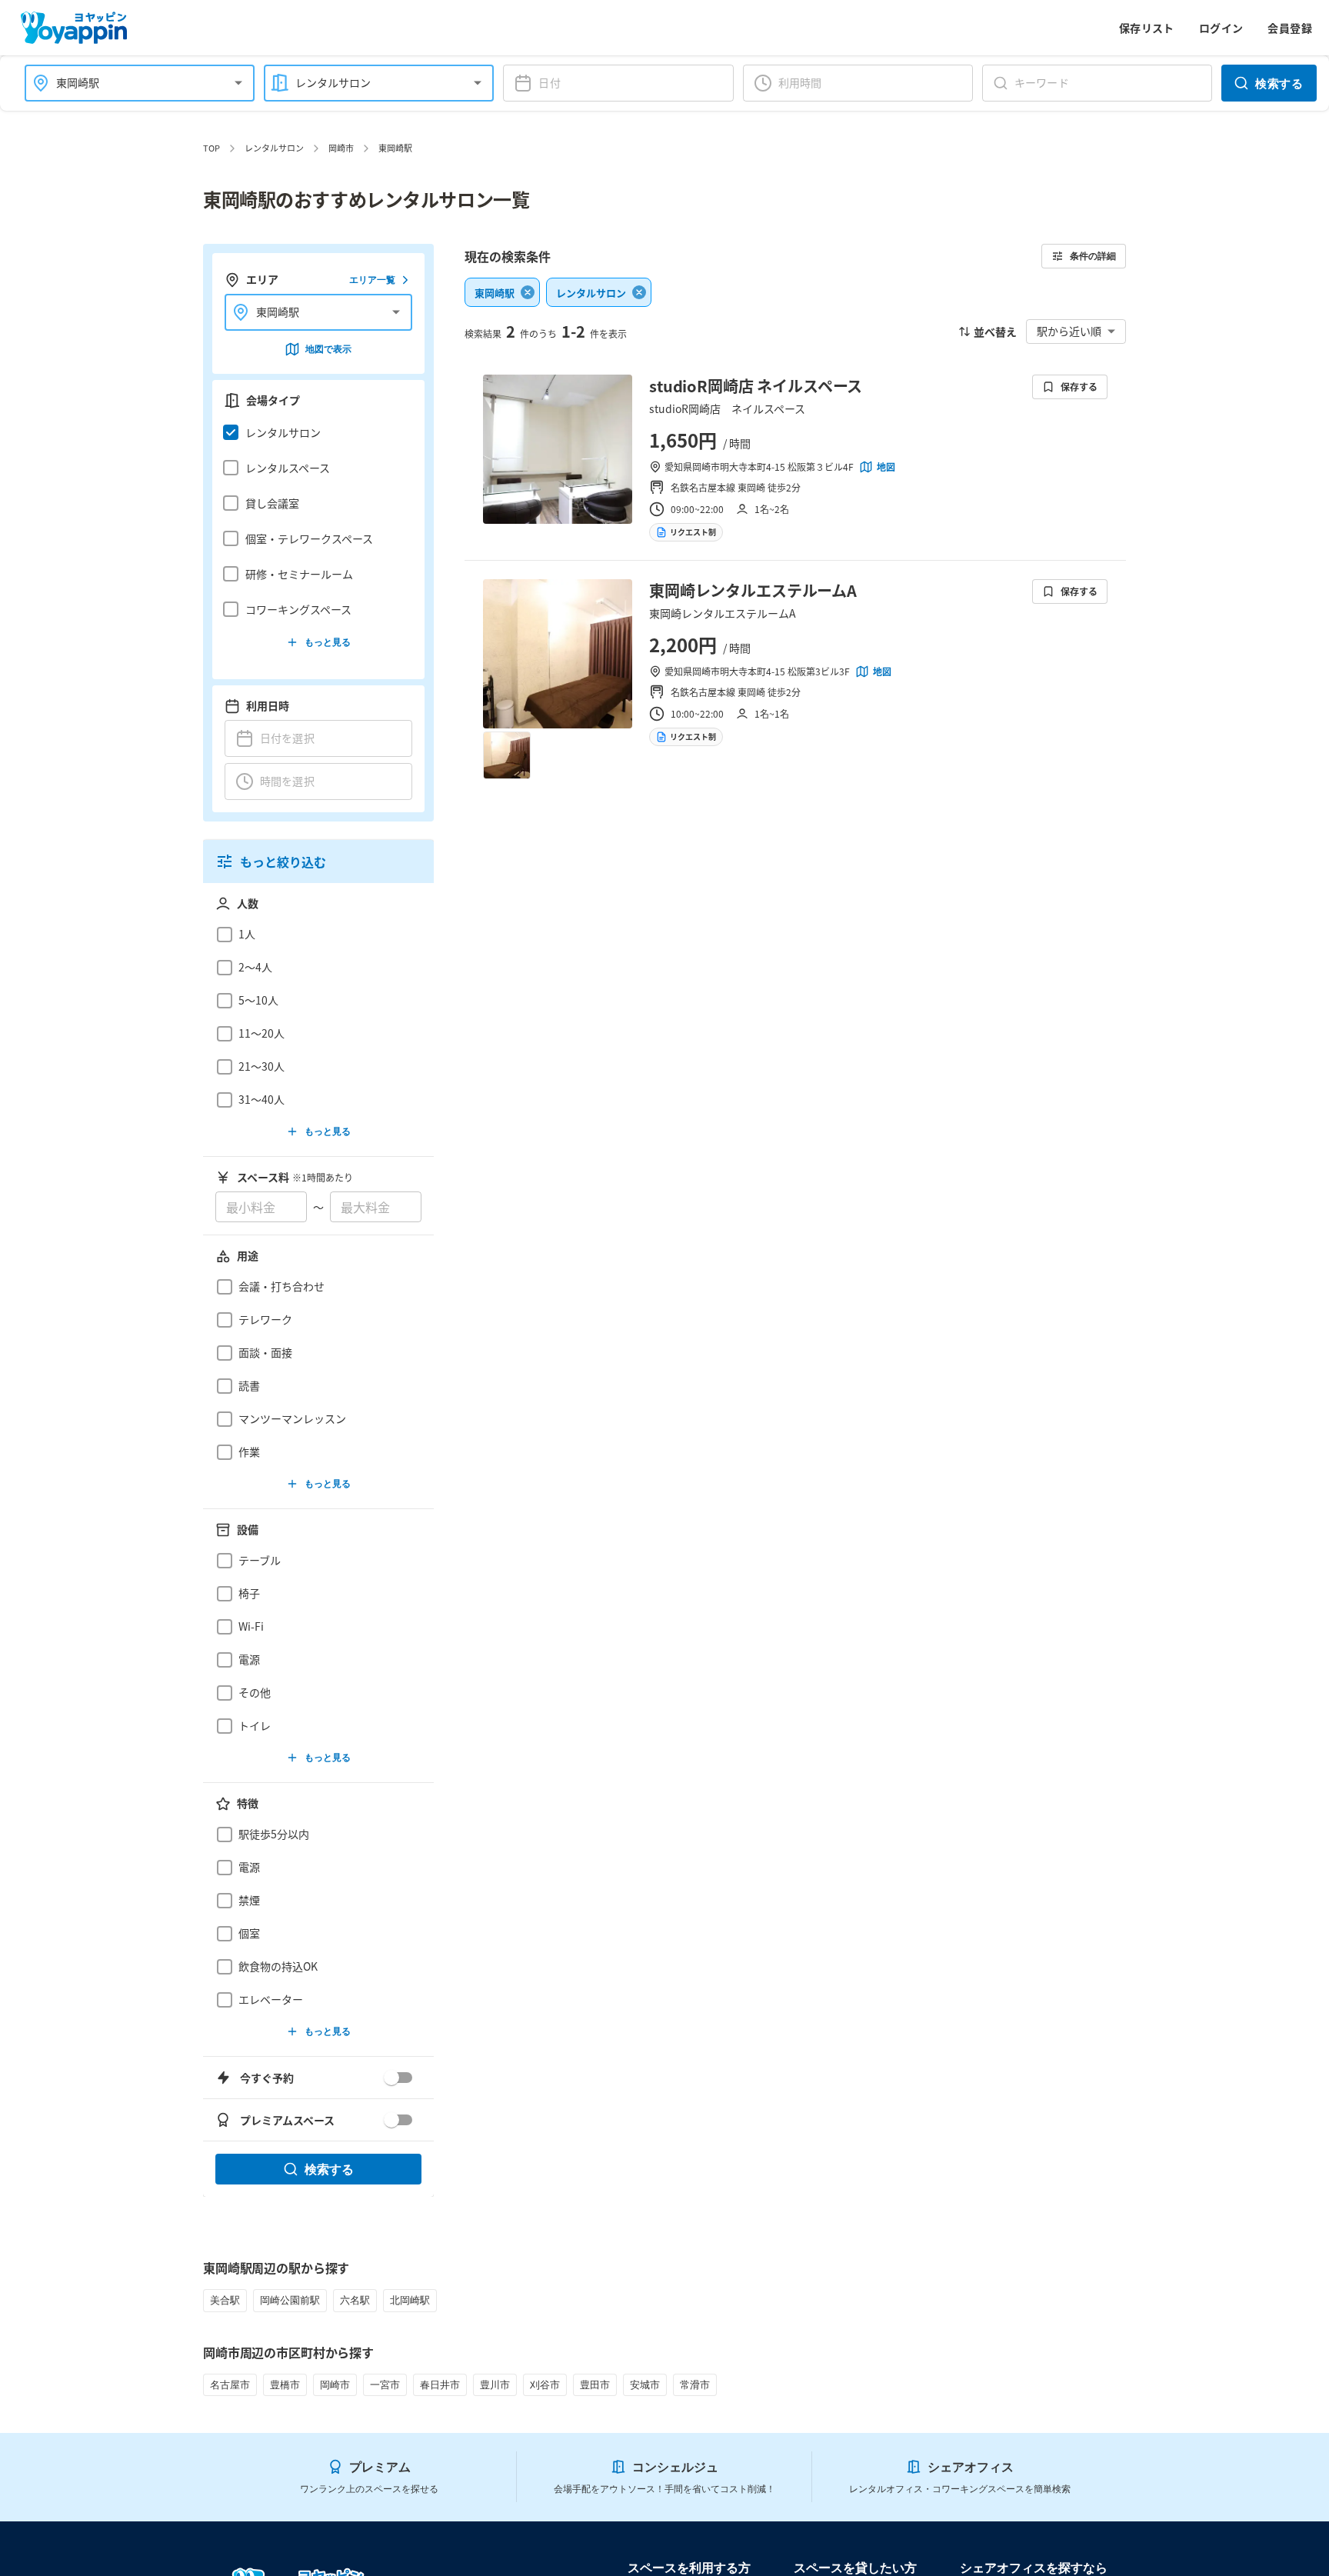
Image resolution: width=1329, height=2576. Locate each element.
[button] (314, 432)
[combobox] (130, 83)
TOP (212, 148)
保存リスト (1147, 28)
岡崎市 (341, 148)
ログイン (1221, 28)
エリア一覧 (372, 280)
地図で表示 (328, 349)
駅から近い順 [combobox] (1069, 331)
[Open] (238, 83)
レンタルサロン (274, 148)
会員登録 (1290, 28)
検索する (1279, 83)
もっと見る (328, 642)
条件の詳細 (1093, 256)
